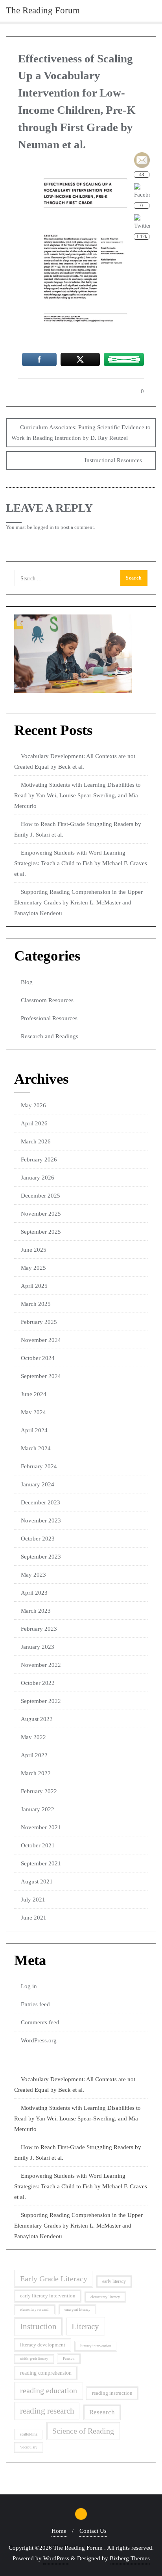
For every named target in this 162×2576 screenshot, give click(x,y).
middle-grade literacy (34, 2359)
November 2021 (41, 1827)
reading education (49, 2391)
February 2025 (39, 1322)
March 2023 (36, 1611)
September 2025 (41, 1232)
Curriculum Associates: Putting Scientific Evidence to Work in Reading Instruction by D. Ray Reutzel (81, 433)
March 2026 (36, 1141)
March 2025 (36, 1304)
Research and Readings (50, 1036)
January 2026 (38, 1178)
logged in (44, 527)
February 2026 (39, 1159)
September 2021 (41, 1863)
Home (59, 2531)
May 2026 (33, 1105)
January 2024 (38, 1484)
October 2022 (38, 1683)
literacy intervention (96, 2346)
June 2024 (34, 1394)
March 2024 (36, 1448)
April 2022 (34, 1755)
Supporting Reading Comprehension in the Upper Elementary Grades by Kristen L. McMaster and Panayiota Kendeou (78, 902)
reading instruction (112, 2393)
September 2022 (41, 1701)
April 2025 (34, 1286)
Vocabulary (29, 2447)
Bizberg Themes (130, 2558)
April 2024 (34, 1430)
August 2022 (37, 1719)
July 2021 (33, 1900)
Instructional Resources (113, 460)
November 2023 (41, 1520)
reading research (47, 2411)
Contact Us (93, 2531)
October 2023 (38, 1539)
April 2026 (34, 1123)
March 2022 (36, 1773)
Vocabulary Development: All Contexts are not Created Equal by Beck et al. (75, 761)
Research (102, 2412)
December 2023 (40, 1502)
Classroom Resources (47, 1000)
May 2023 (33, 1575)
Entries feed (35, 2004)
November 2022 (41, 1665)
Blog (27, 982)
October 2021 (38, 1845)
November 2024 (41, 1340)
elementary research (35, 2310)
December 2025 (40, 1196)
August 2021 (37, 1881)
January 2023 (38, 1647)
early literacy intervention (48, 2296)
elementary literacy (105, 2297)
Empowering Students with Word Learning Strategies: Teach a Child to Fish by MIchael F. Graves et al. (81, 863)
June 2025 (34, 1250)
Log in (29, 1986)
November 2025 (41, 1214)
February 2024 (39, 1466)
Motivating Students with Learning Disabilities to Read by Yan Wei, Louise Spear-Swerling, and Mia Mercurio (77, 795)
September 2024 (41, 1376)
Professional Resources (49, 1018)
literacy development (43, 2345)
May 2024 (33, 1412)
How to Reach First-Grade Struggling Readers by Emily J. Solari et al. (78, 829)
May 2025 (33, 1268)
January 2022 (38, 1809)
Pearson (69, 2359)
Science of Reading (83, 2431)
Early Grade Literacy (54, 2279)
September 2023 (41, 1557)
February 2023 (39, 1629)
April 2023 (34, 1593)
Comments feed (40, 2022)
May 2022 (33, 1737)
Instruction (38, 2326)
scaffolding (29, 2434)
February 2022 (39, 1791)
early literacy (114, 2281)
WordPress (56, 2558)
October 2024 (38, 1358)
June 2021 (34, 1918)
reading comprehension (46, 2373)
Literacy (85, 2326)
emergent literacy (77, 2310)
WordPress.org (39, 2040)
